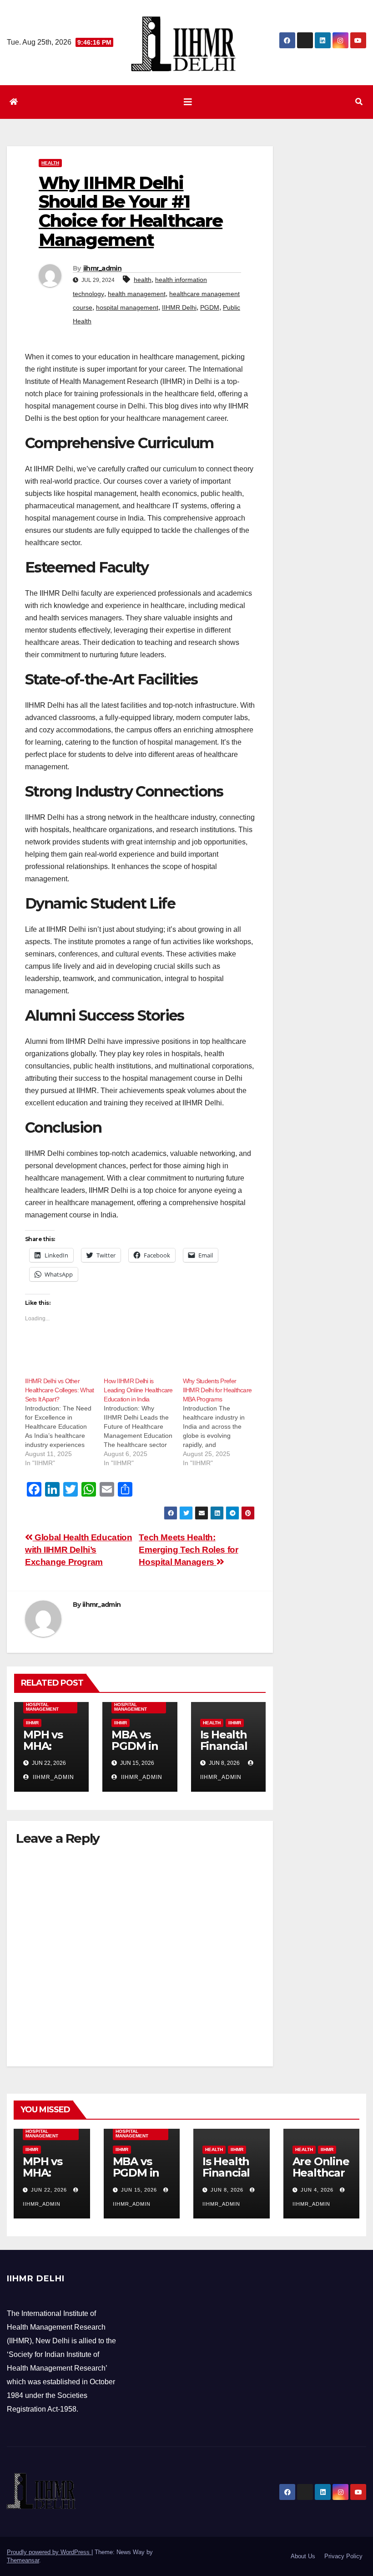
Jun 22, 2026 (49, 2190)
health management (137, 294)
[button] (359, 102)
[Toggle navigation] (188, 102)
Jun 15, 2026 (139, 2190)
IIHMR (32, 1723)
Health (50, 163)
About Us (303, 2556)
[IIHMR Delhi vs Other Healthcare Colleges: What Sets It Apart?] (64, 1422)
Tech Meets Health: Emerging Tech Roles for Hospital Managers (188, 1550)
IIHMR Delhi (179, 307)
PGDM (210, 307)
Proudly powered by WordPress (49, 2552)
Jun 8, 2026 (227, 2190)
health (143, 280)
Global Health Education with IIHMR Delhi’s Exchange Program (78, 1550)
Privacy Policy (343, 2556)
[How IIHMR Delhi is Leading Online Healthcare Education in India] (143, 1422)
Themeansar (23, 2560)
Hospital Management (42, 1707)
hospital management (127, 307)
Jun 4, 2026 (317, 2190)
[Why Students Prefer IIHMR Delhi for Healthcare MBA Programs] (222, 1422)
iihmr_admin (102, 268)
